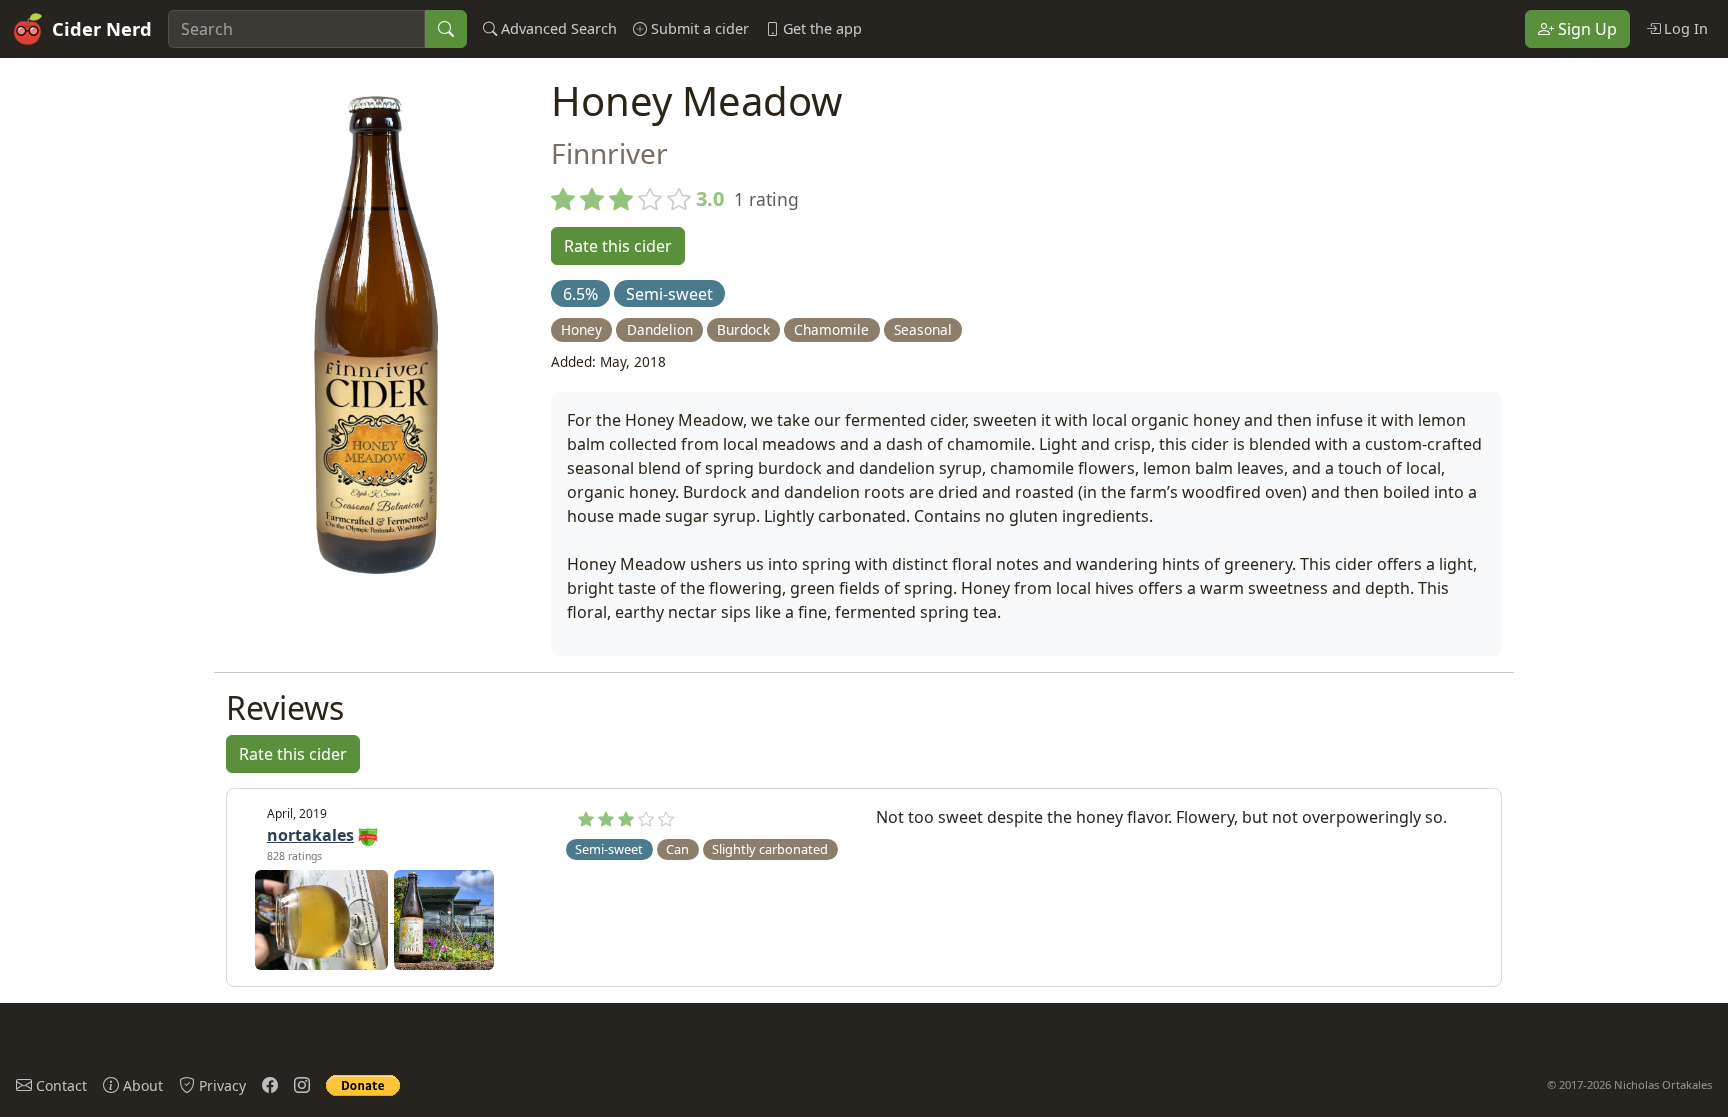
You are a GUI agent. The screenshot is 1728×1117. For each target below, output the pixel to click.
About (141, 1085)
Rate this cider (618, 246)
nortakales (310, 835)
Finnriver (609, 153)
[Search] (446, 29)
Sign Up (1585, 29)
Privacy (220, 1085)
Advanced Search (557, 28)
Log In (1684, 28)
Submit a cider (698, 28)
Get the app (820, 28)
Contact (59, 1085)
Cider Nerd (102, 28)
